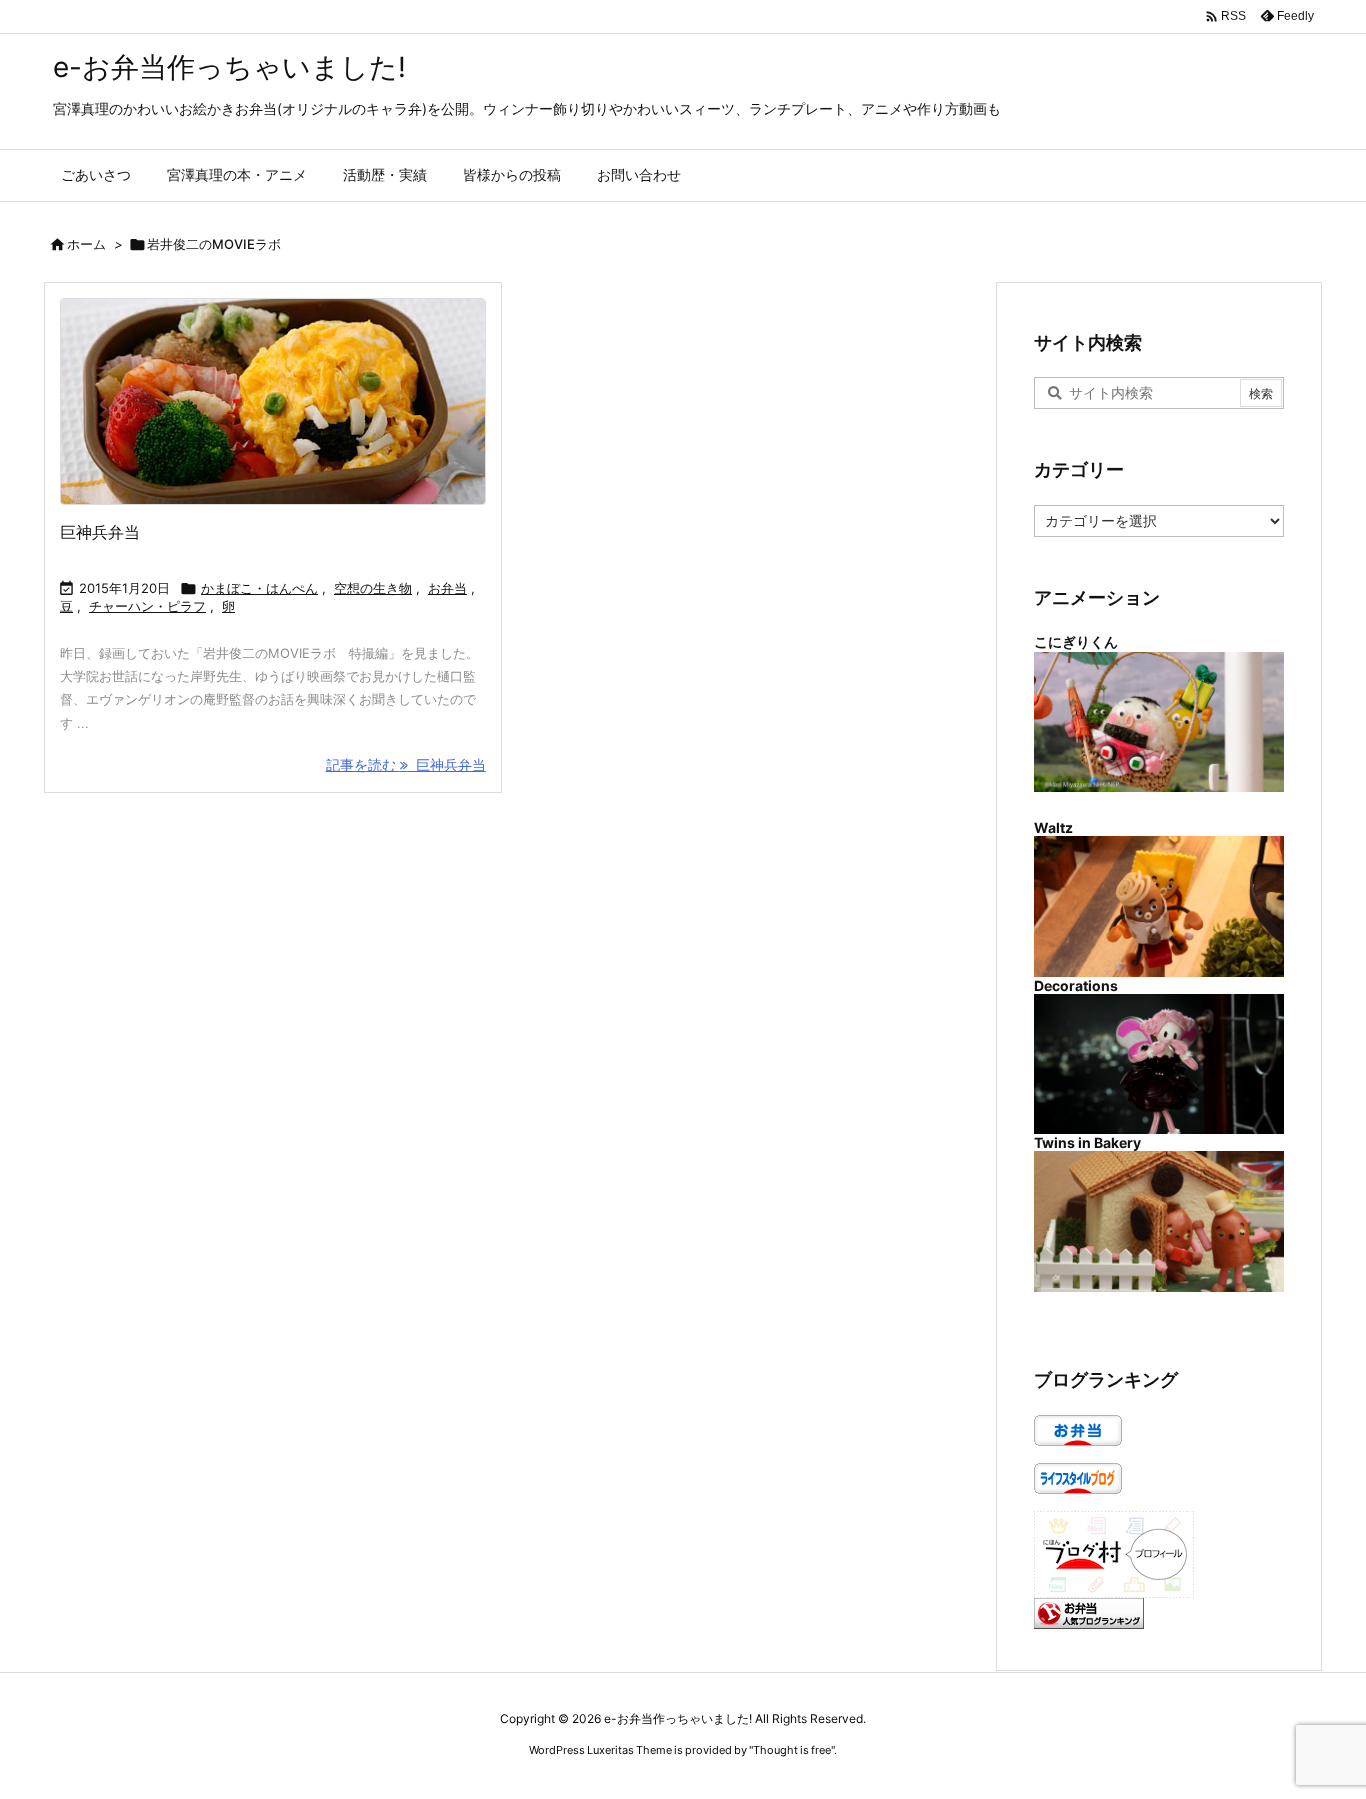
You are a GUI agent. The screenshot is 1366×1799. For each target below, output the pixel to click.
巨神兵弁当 (100, 532)
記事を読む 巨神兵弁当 (406, 764)
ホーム (86, 244)
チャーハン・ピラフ (147, 606)
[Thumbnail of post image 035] (273, 401)
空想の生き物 (373, 588)
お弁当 (447, 588)
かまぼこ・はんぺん (259, 588)
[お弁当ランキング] (1089, 1611)
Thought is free (792, 1750)
